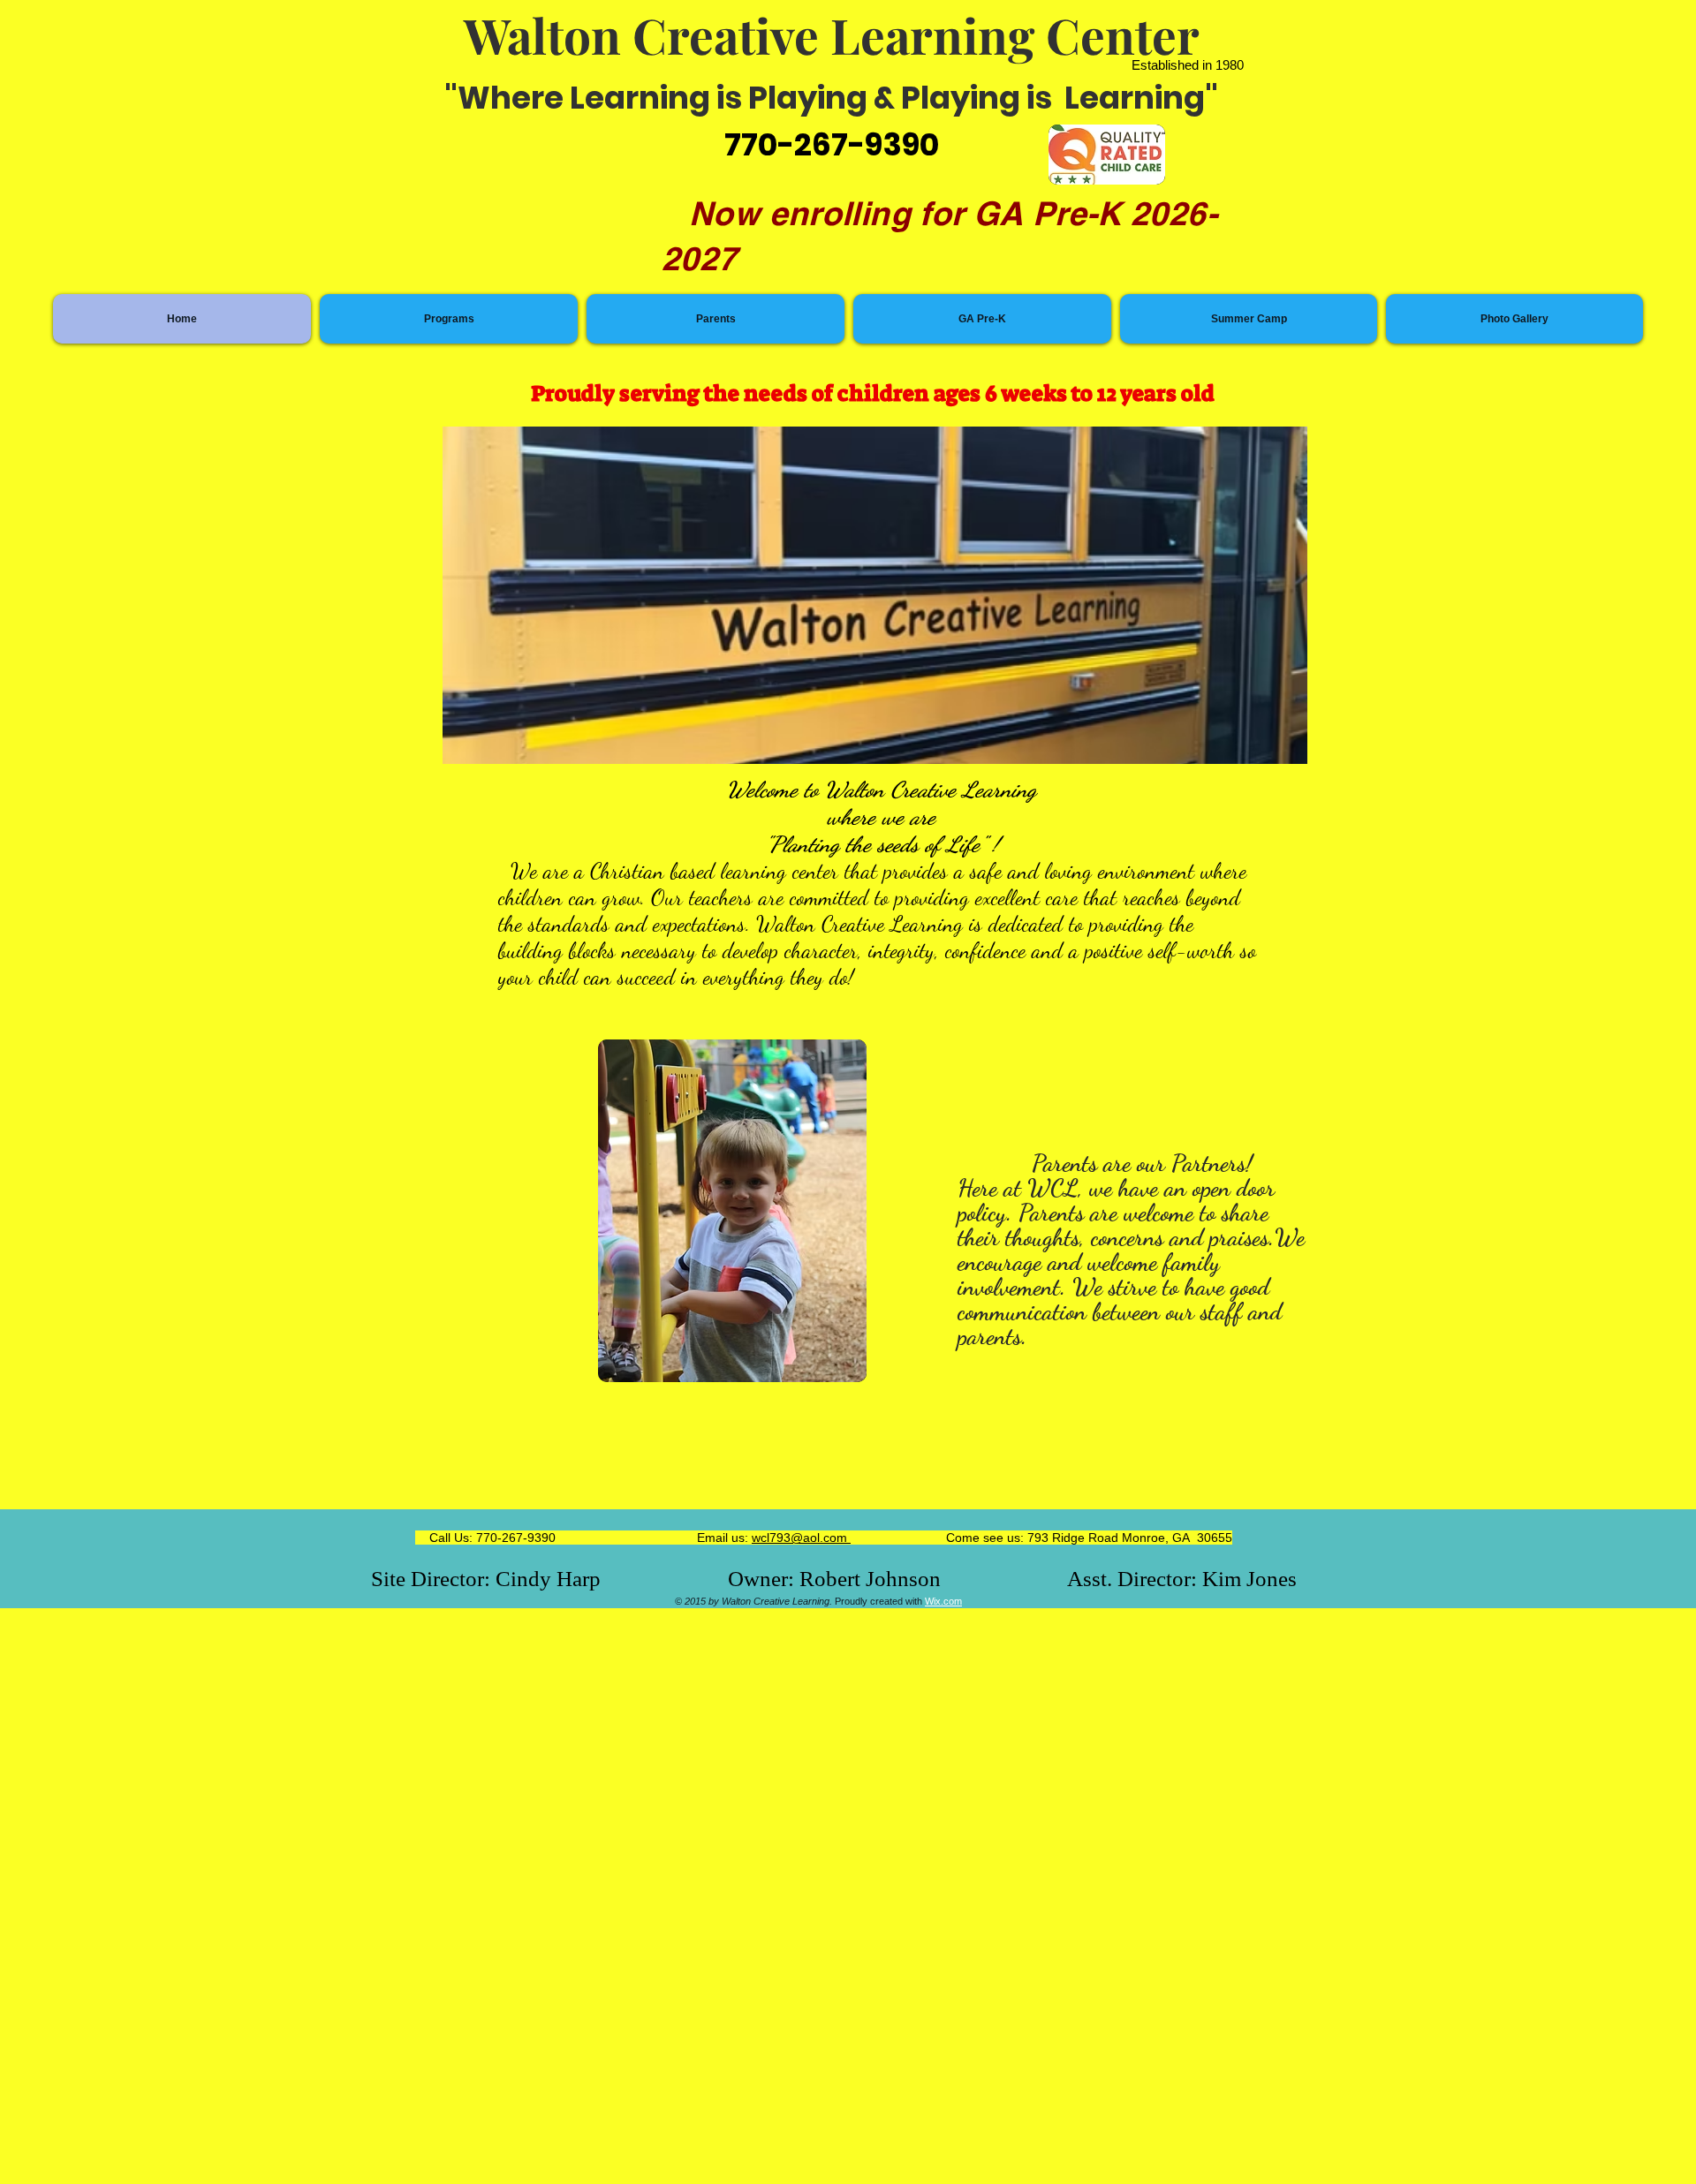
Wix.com (943, 1601)
